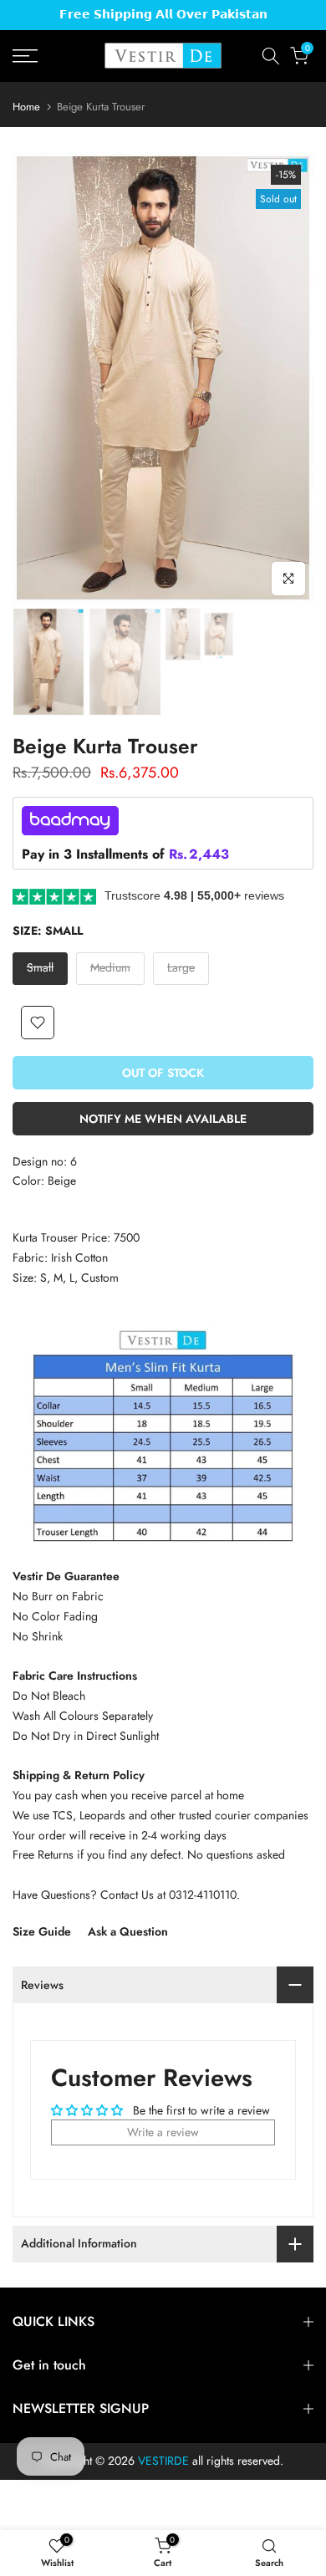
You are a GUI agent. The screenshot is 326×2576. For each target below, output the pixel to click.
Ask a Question (128, 1931)
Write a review (163, 2132)
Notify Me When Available (163, 1119)
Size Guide (42, 1931)
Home (26, 107)
